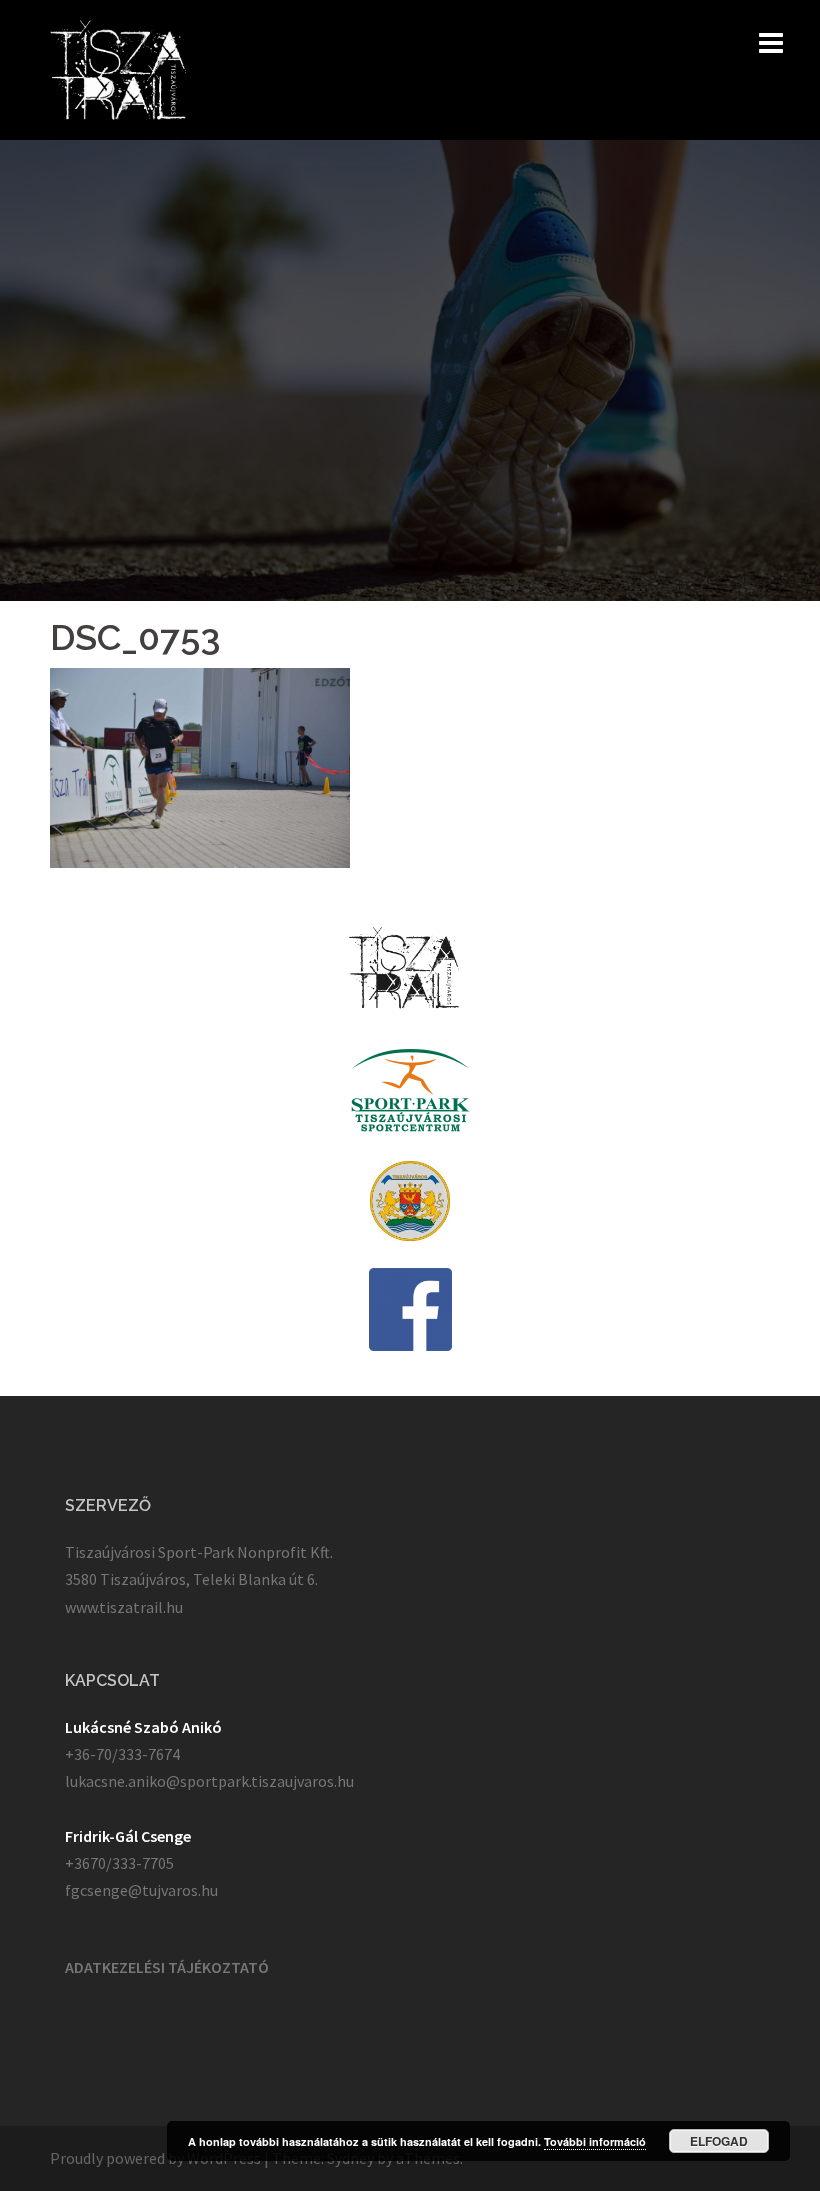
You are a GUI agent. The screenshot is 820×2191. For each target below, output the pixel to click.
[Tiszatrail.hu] (118, 68)
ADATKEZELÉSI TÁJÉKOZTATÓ (167, 1967)
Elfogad (719, 2141)
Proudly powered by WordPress (155, 2158)
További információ (595, 2141)
